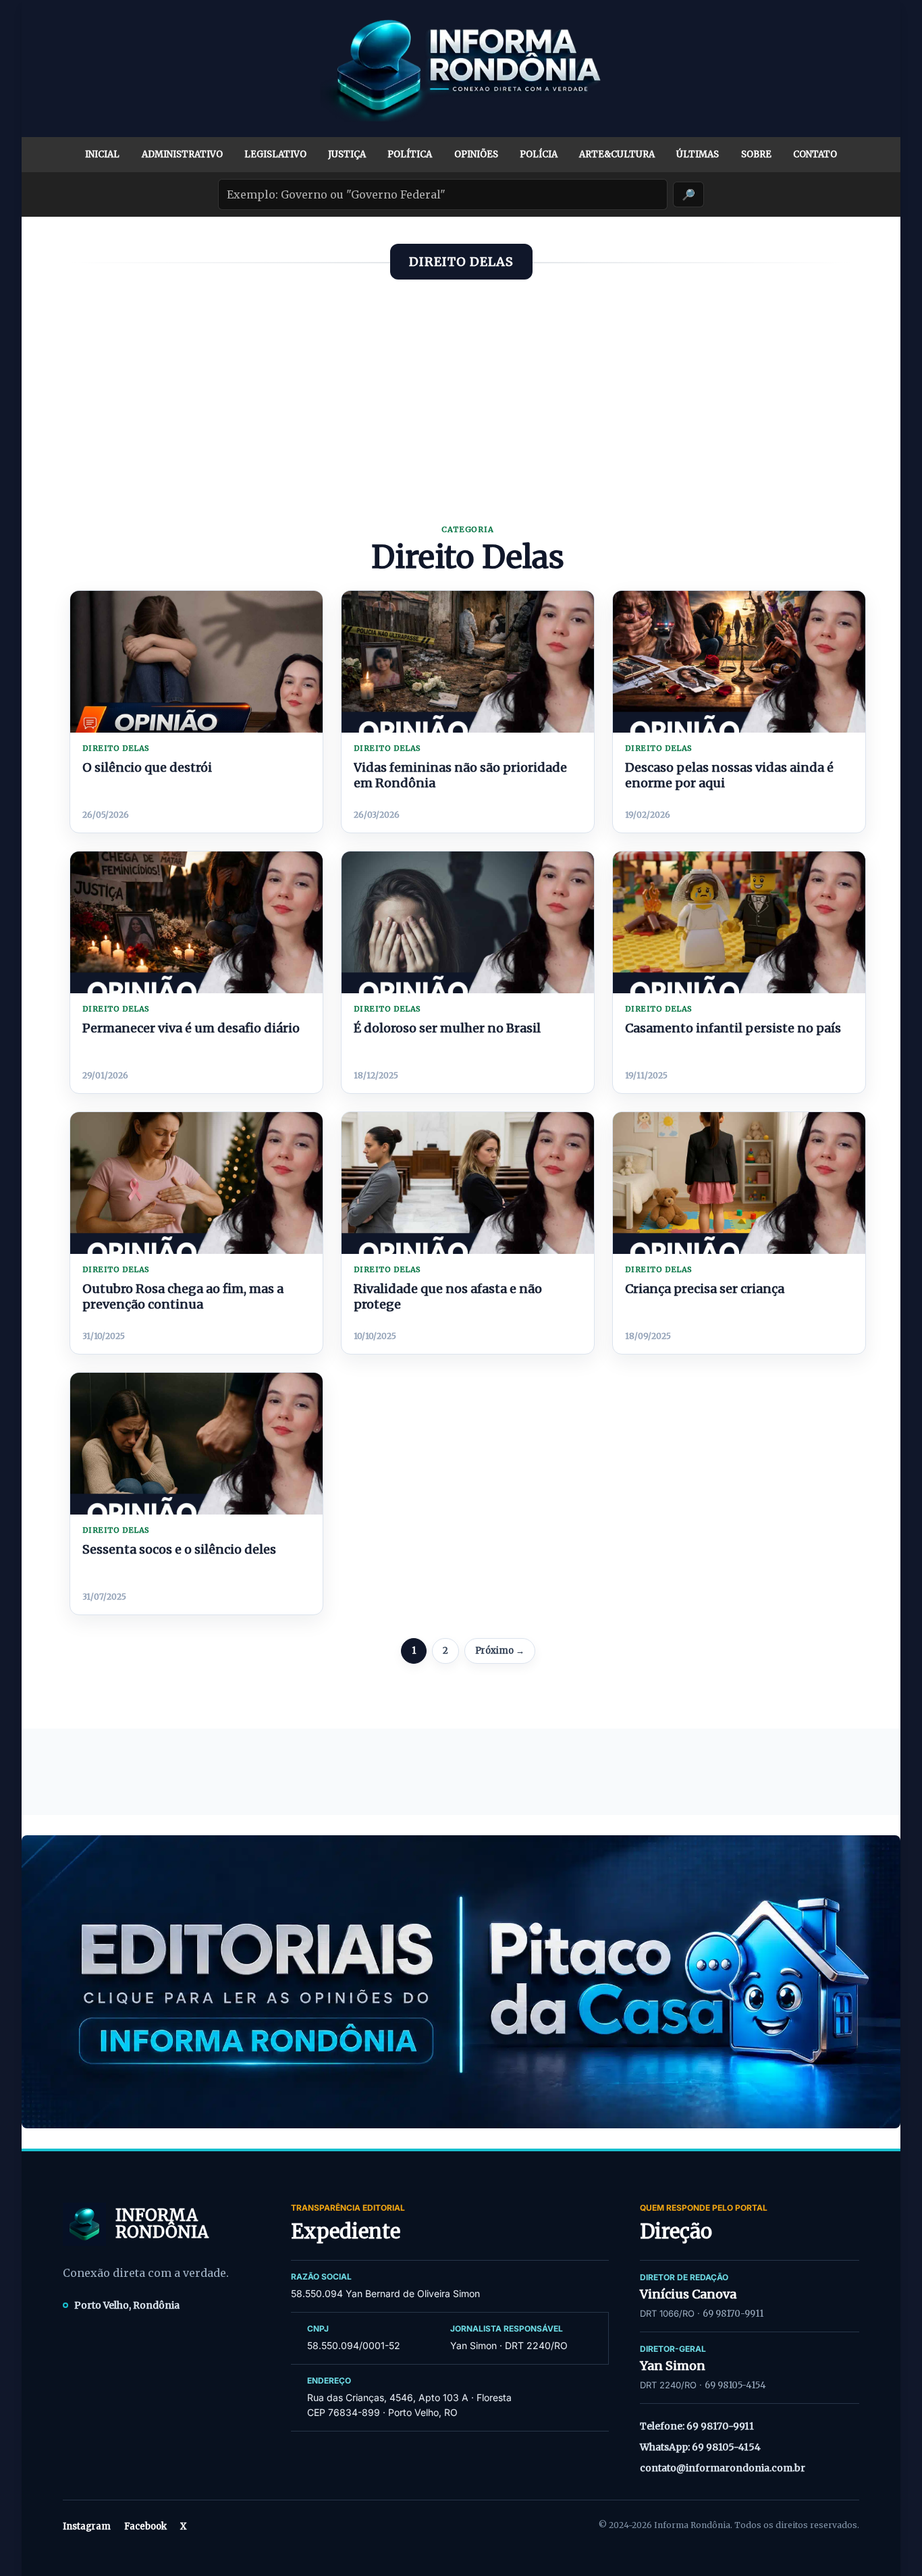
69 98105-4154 (735, 2385)
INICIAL (102, 154)
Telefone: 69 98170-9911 (697, 2426)
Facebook (145, 2526)
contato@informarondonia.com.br (723, 2468)
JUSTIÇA (347, 154)
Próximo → (500, 1651)
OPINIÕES (476, 154)
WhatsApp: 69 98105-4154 (700, 2447)
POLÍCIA (539, 154)
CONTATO (815, 154)
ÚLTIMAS (698, 154)
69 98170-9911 (733, 2314)
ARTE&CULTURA (617, 154)
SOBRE (756, 154)
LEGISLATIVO (275, 154)
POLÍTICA (410, 154)
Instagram (87, 2526)
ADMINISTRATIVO (182, 154)
